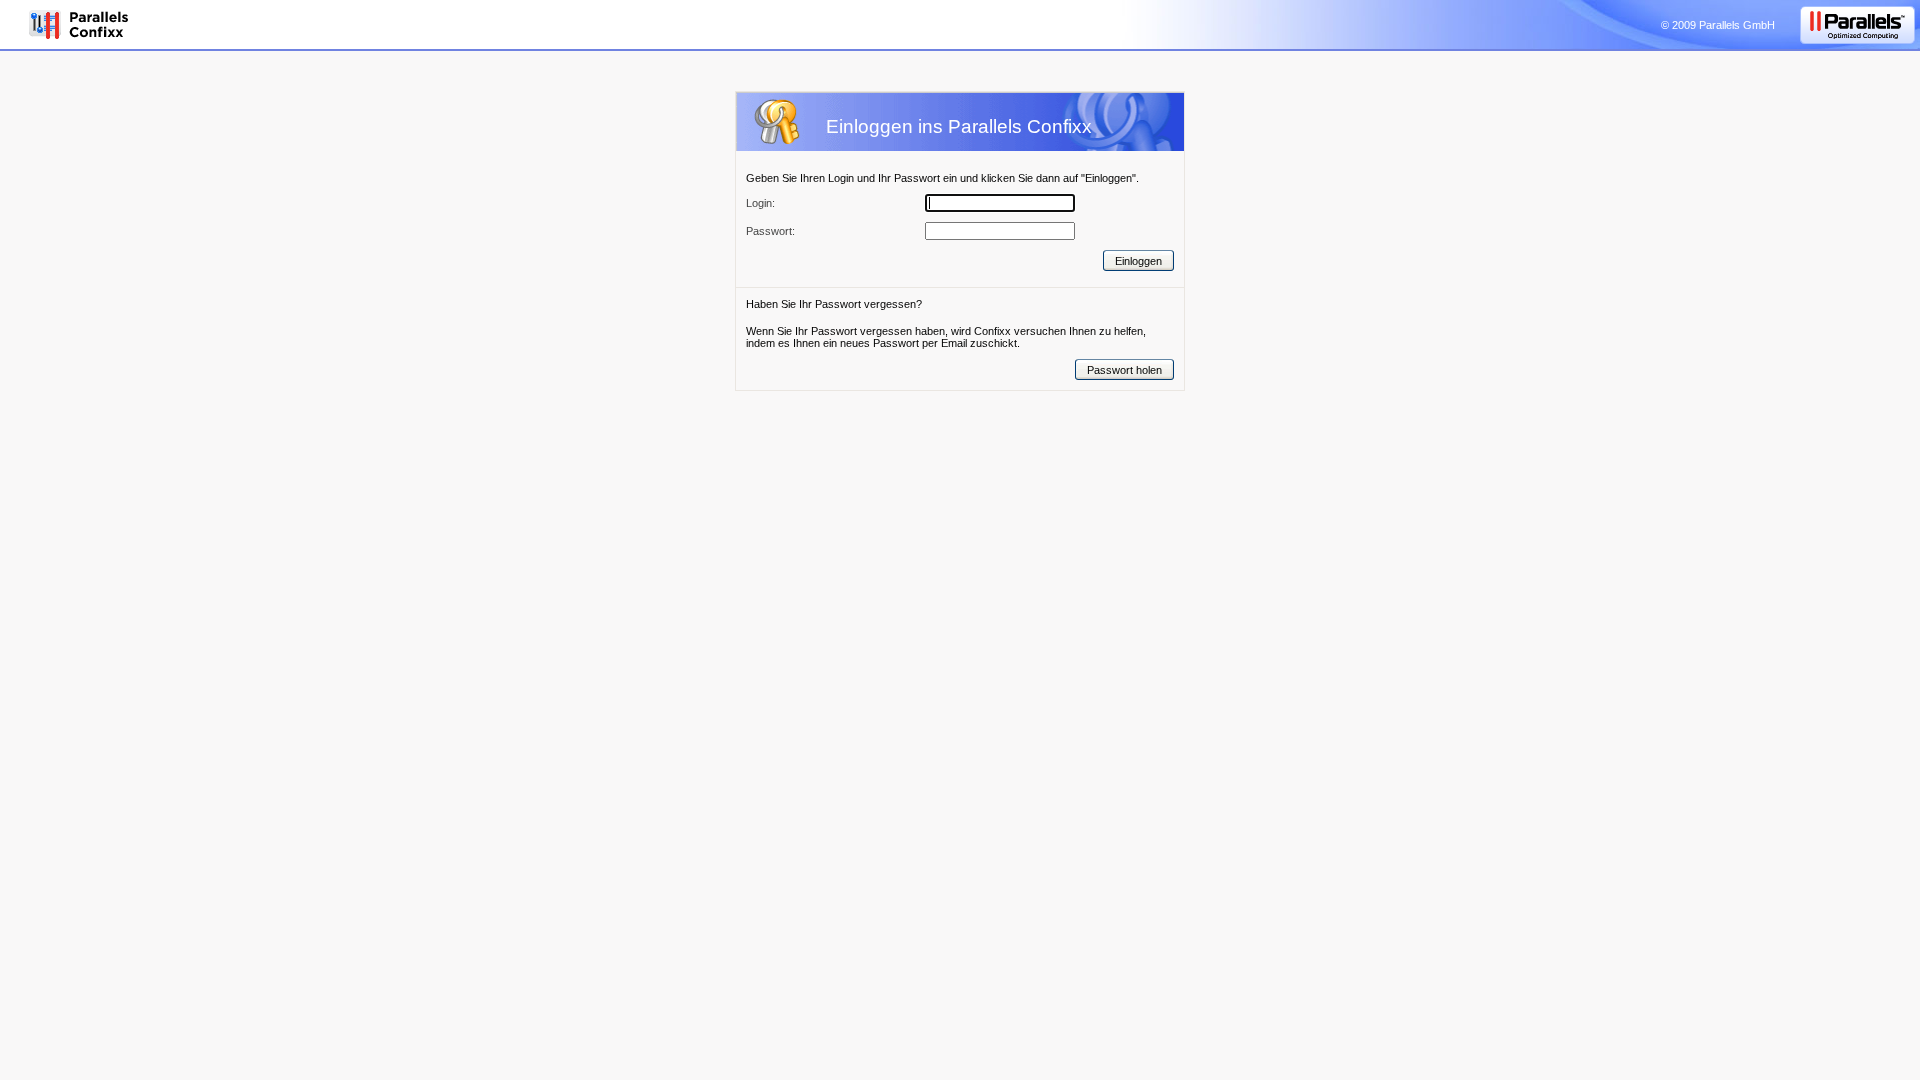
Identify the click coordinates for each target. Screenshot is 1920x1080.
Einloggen (1138, 261)
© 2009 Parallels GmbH (1718, 25)
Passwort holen (1124, 370)
